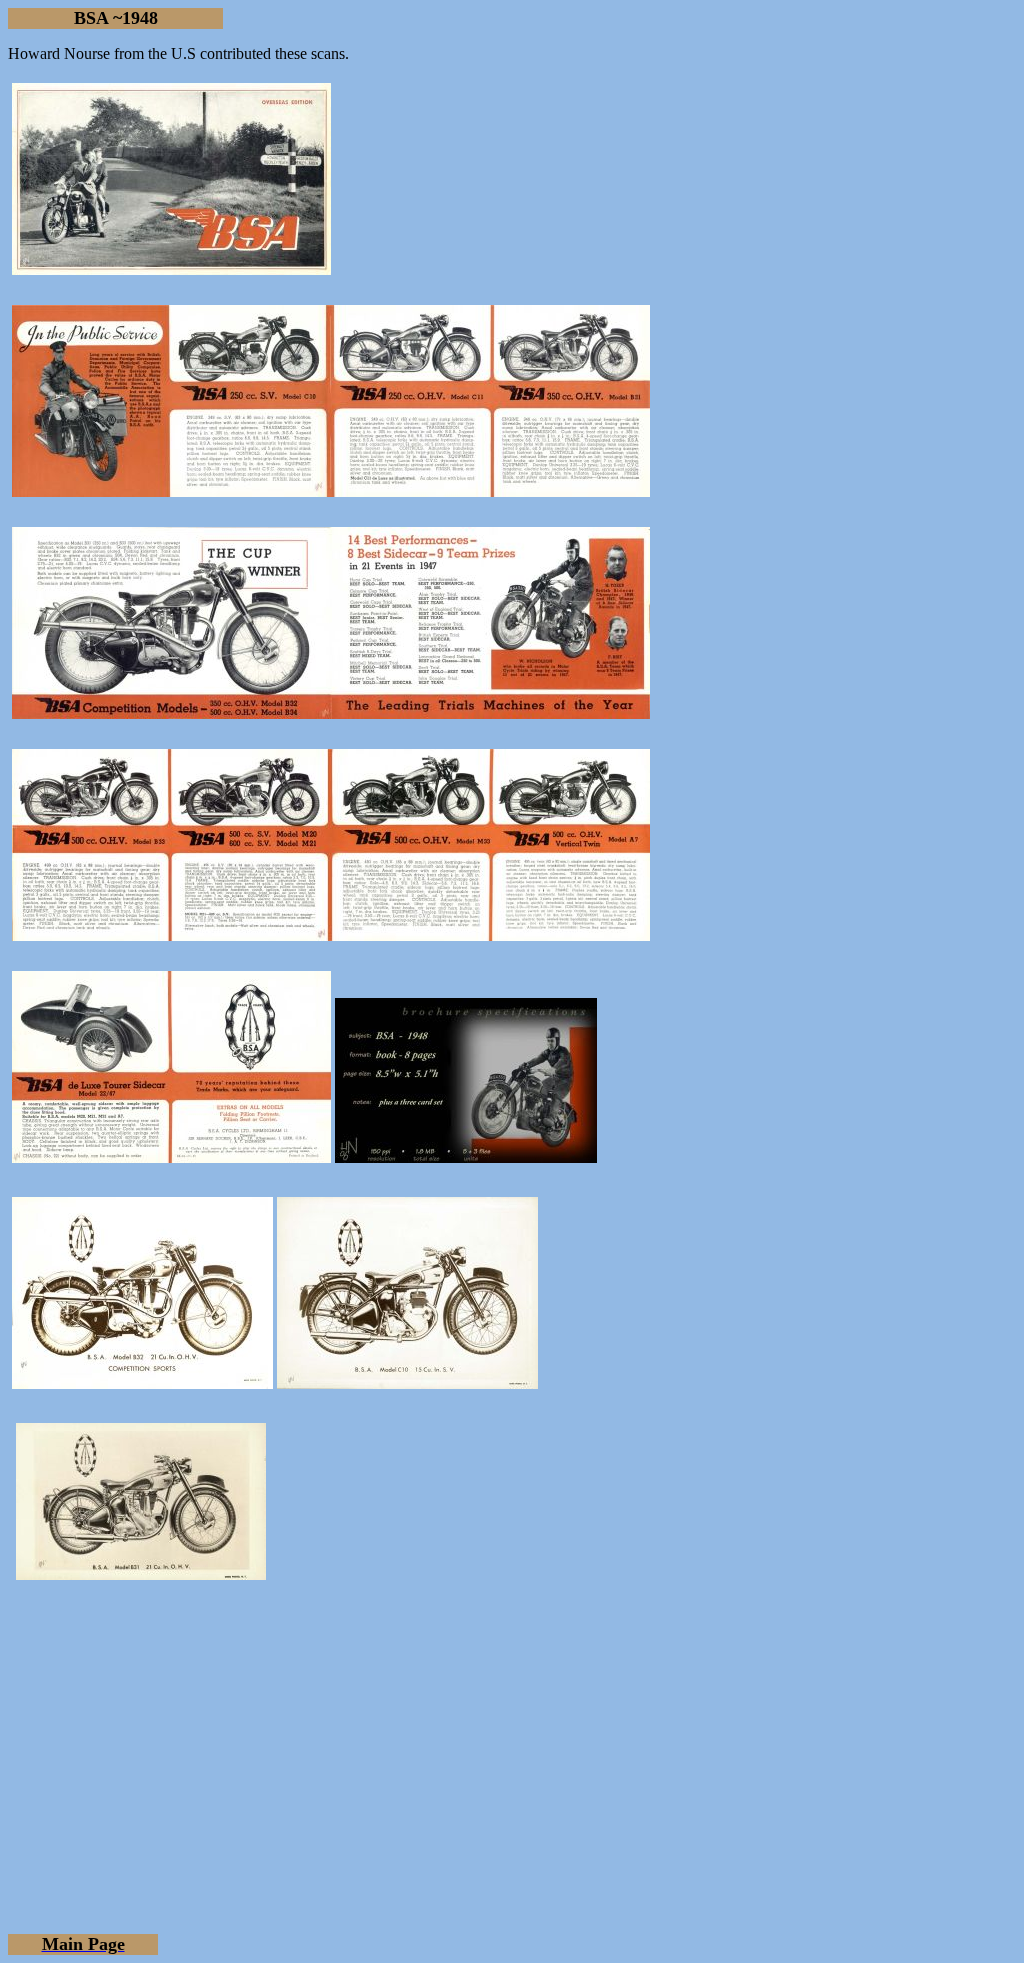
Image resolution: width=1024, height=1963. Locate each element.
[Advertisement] (512, 1744)
